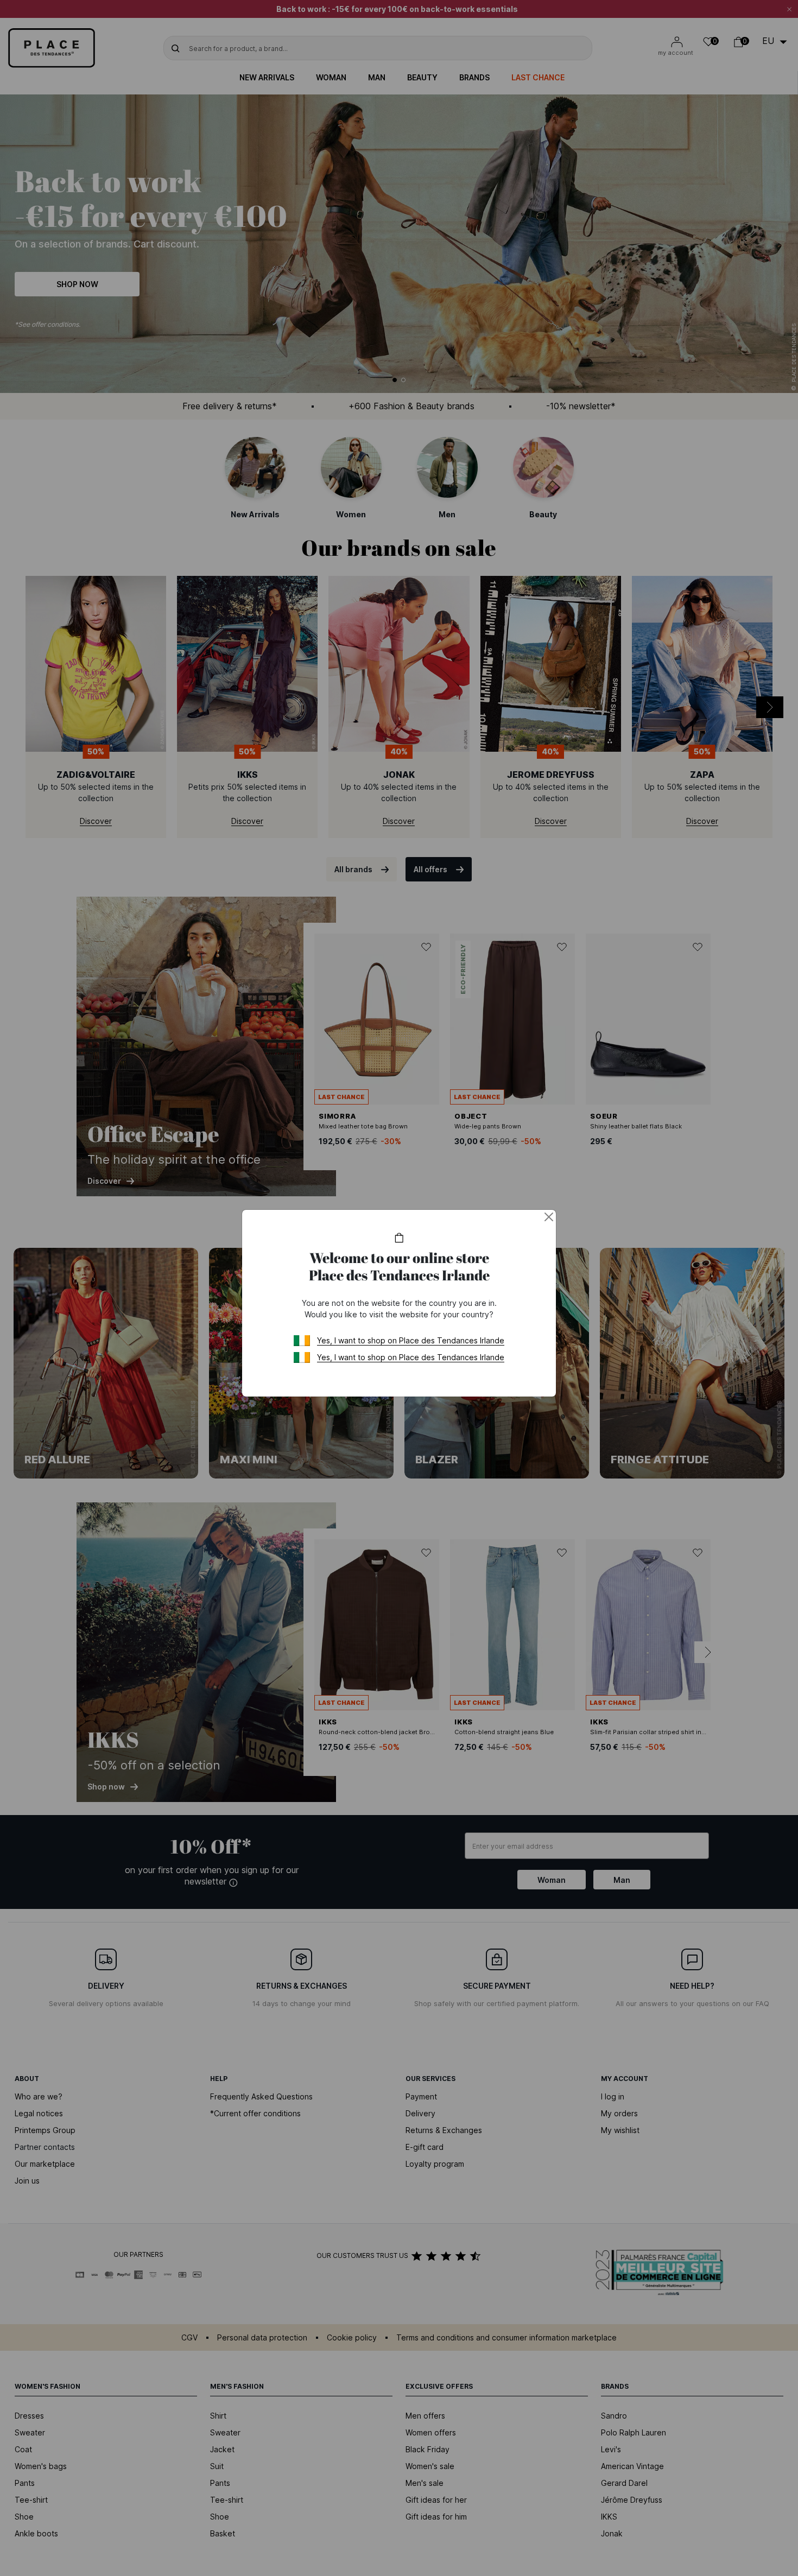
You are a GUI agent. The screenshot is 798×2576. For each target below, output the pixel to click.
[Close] (549, 1217)
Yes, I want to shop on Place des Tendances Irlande (411, 1340)
